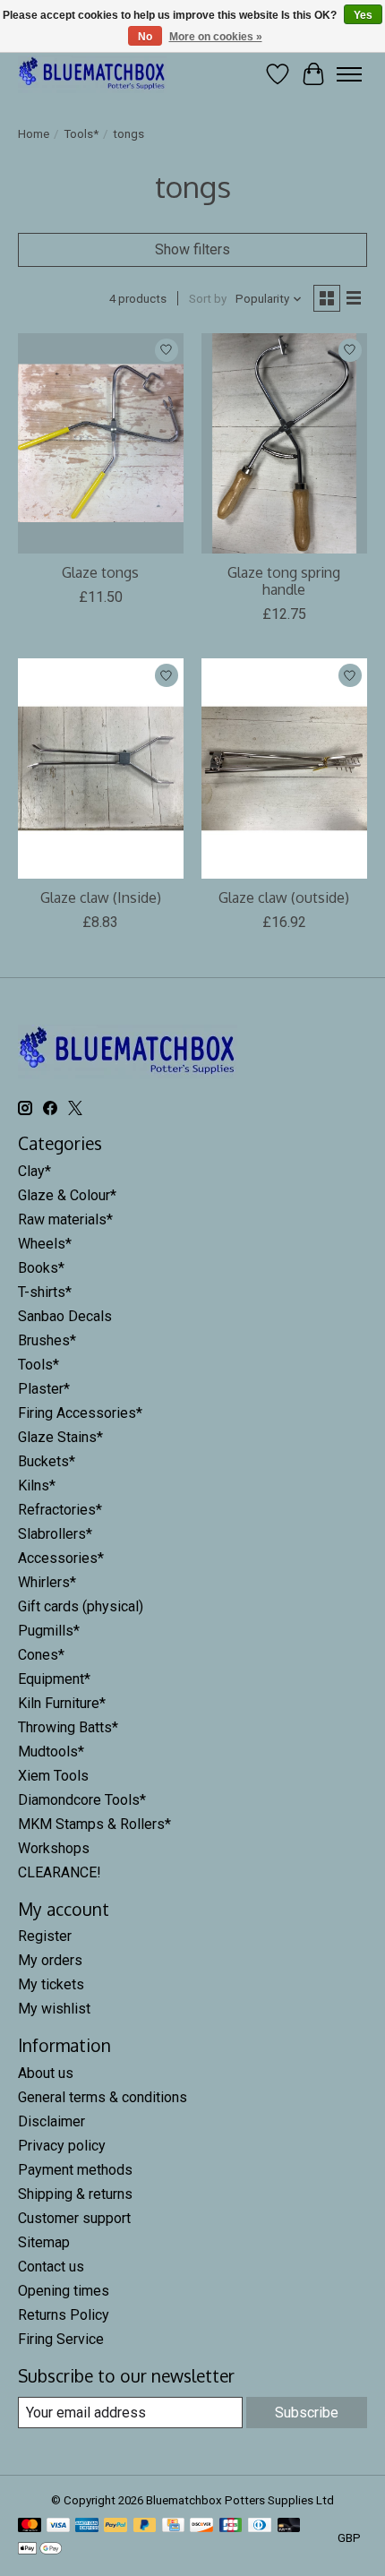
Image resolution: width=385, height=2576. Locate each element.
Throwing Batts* (68, 1727)
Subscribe (307, 2413)
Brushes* (47, 1340)
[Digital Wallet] (40, 2550)
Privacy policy (62, 2146)
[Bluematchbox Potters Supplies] (92, 74)
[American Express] (87, 2526)
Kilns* (37, 1485)
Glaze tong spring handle (284, 581)
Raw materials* (65, 1219)
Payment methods (75, 2170)
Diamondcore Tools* (82, 1800)
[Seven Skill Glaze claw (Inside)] (101, 769)
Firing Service (61, 2339)
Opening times (64, 2291)
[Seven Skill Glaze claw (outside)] (284, 769)
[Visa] (58, 2526)
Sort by (208, 299)
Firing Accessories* (80, 1413)
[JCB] (231, 2526)
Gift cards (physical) (81, 1606)
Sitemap (44, 2242)
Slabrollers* (55, 1534)
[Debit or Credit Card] (289, 2526)
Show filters (192, 249)
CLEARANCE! (60, 1872)
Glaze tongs (100, 572)
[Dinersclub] (260, 2526)
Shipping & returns (75, 2194)
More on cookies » (216, 37)
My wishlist (54, 2009)
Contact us (51, 2267)
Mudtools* (51, 1752)
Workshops (54, 1848)
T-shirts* (45, 1292)
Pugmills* (49, 1631)
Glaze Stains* (60, 1437)
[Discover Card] (201, 2526)
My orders (50, 1960)
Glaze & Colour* (67, 1195)
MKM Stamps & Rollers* (94, 1824)
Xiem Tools (53, 1776)
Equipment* (54, 1679)
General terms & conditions (103, 2097)
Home (34, 134)
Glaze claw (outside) (284, 897)
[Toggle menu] (349, 74)
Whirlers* (47, 1582)
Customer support (74, 2218)
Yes (363, 15)
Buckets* (47, 1461)
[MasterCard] (30, 2526)
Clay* (34, 1171)
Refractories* (60, 1510)
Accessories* (61, 1558)
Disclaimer (51, 2121)
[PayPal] (115, 2526)
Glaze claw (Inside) (101, 897)
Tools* (81, 134)
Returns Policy (64, 2315)
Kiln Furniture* (62, 1703)
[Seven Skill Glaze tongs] (101, 443)
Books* (41, 1268)
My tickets (51, 1984)
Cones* (41, 1655)
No (145, 37)
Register (45, 1936)
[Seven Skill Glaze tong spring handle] (284, 443)
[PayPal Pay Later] (145, 2526)
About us (46, 2073)
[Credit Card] (173, 2526)
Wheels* (45, 1244)
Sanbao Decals (65, 1316)
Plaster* (44, 1389)
